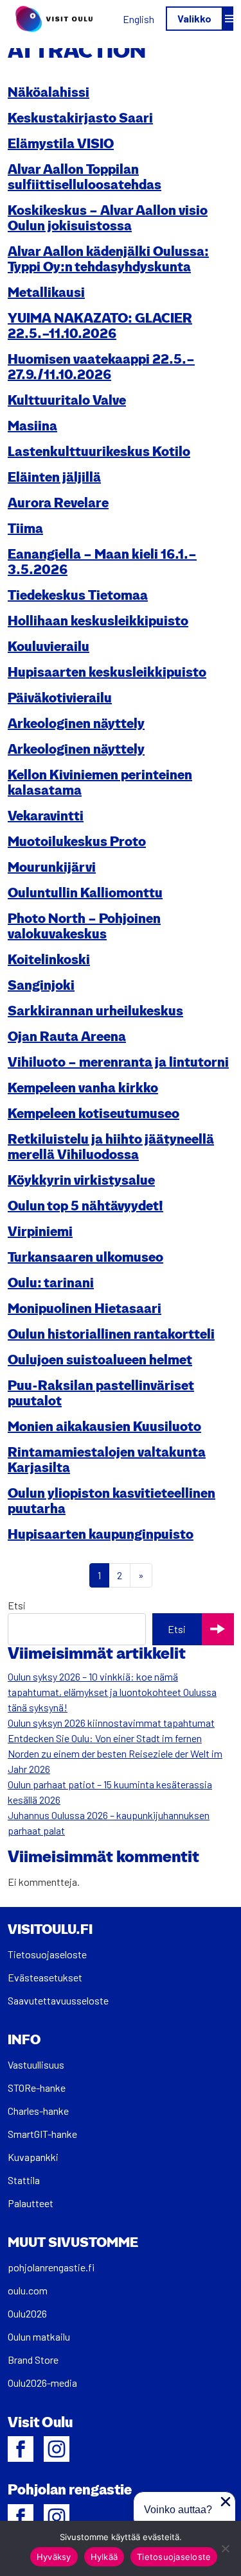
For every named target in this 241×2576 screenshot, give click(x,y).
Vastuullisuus (36, 2064)
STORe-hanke (37, 2088)
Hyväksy (54, 2557)
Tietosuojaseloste (47, 1954)
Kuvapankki (33, 2157)
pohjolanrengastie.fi (51, 2267)
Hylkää (104, 2557)
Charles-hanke (38, 2111)
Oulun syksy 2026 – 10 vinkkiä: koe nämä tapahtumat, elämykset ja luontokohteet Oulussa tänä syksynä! (112, 1692)
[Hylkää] (225, 2548)
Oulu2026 (27, 2313)
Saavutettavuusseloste (58, 2000)
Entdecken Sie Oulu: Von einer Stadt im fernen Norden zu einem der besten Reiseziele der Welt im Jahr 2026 (115, 1753)
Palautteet (31, 2203)
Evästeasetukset (45, 1977)
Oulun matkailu (39, 2336)
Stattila (24, 2180)
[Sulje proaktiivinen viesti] (226, 2502)
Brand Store (33, 2360)
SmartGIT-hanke (42, 2134)
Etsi (17, 1605)
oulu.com (28, 2290)
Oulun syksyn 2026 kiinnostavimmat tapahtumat (111, 1723)
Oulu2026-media (42, 2383)
